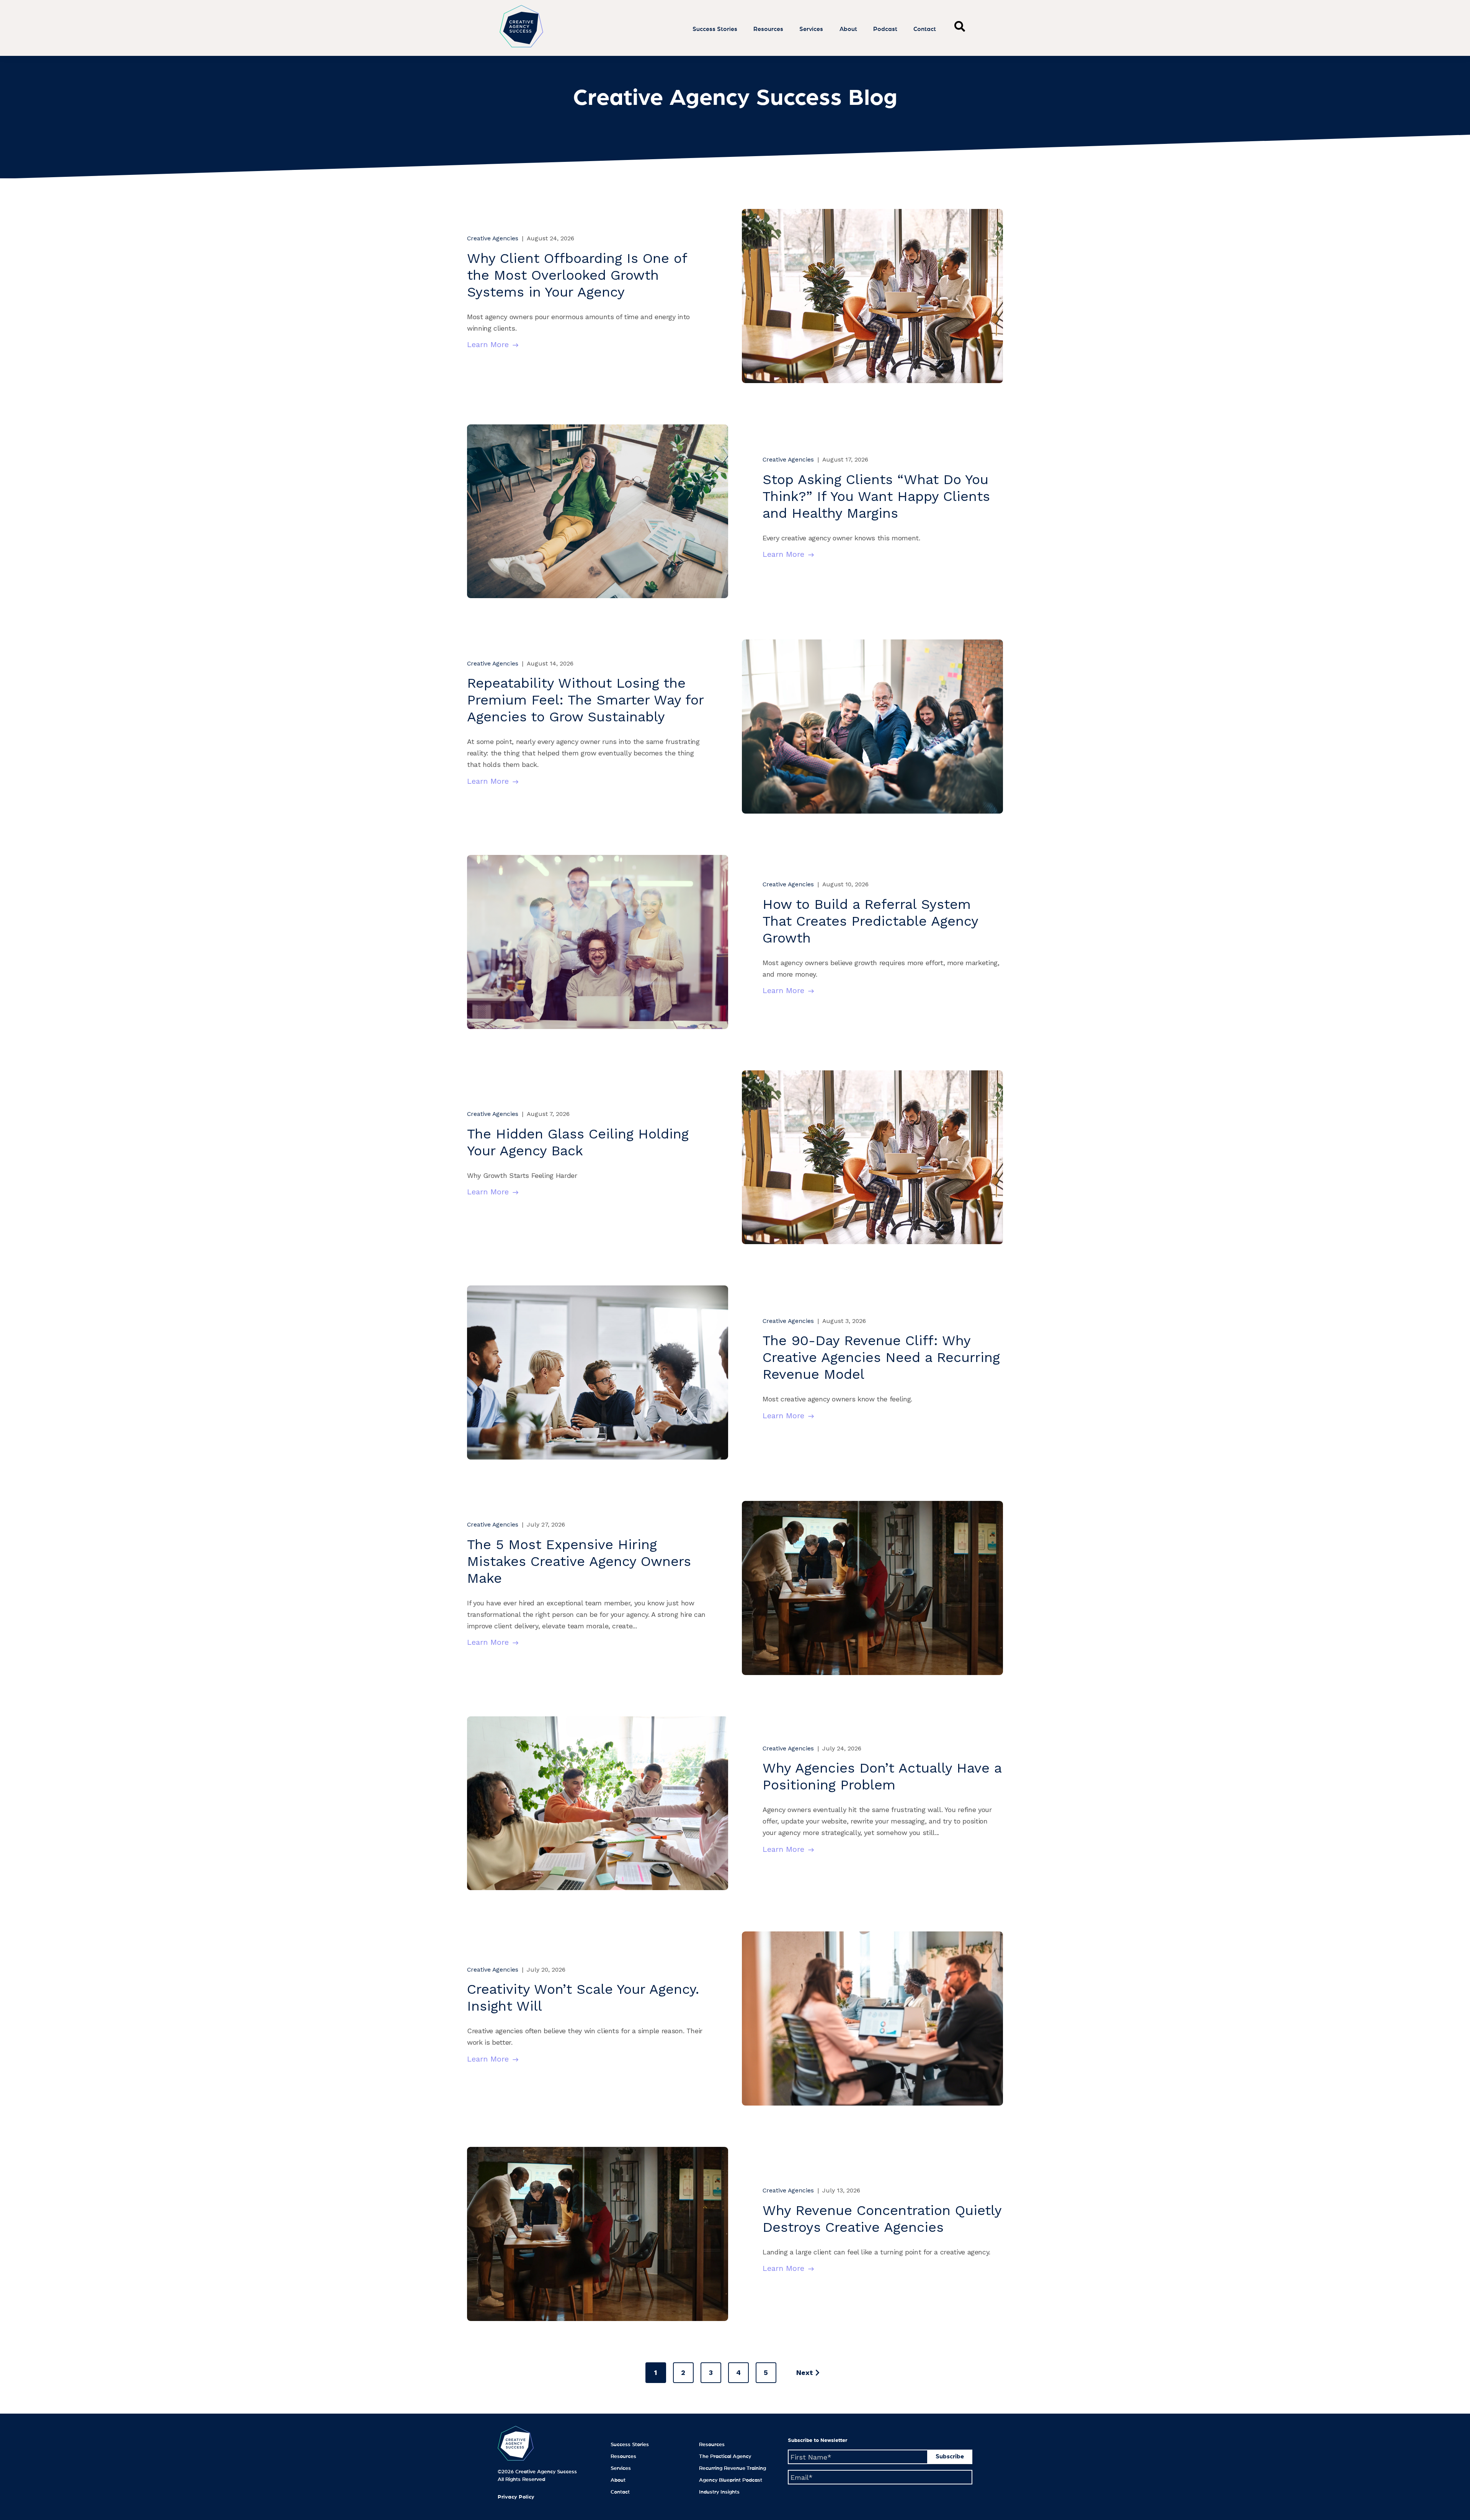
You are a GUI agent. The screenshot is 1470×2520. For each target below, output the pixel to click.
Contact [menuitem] (620, 2492)
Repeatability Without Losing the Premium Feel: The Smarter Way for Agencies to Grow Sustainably (585, 700)
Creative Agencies (493, 238)
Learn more (488, 344)
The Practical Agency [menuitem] (725, 2456)
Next (805, 2372)
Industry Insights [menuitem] (719, 2492)
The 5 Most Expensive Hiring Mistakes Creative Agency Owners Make (579, 1561)
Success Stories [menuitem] (630, 2445)
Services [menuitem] (621, 2468)
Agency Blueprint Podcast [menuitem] (731, 2480)
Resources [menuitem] (623, 2456)
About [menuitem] (618, 2480)
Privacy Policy (516, 2497)
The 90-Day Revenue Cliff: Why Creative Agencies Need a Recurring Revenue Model (881, 1357)
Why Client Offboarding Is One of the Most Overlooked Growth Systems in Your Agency (577, 275)
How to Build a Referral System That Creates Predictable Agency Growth (870, 921)
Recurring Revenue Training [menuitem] (733, 2468)
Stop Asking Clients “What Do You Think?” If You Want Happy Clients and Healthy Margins (876, 496)
